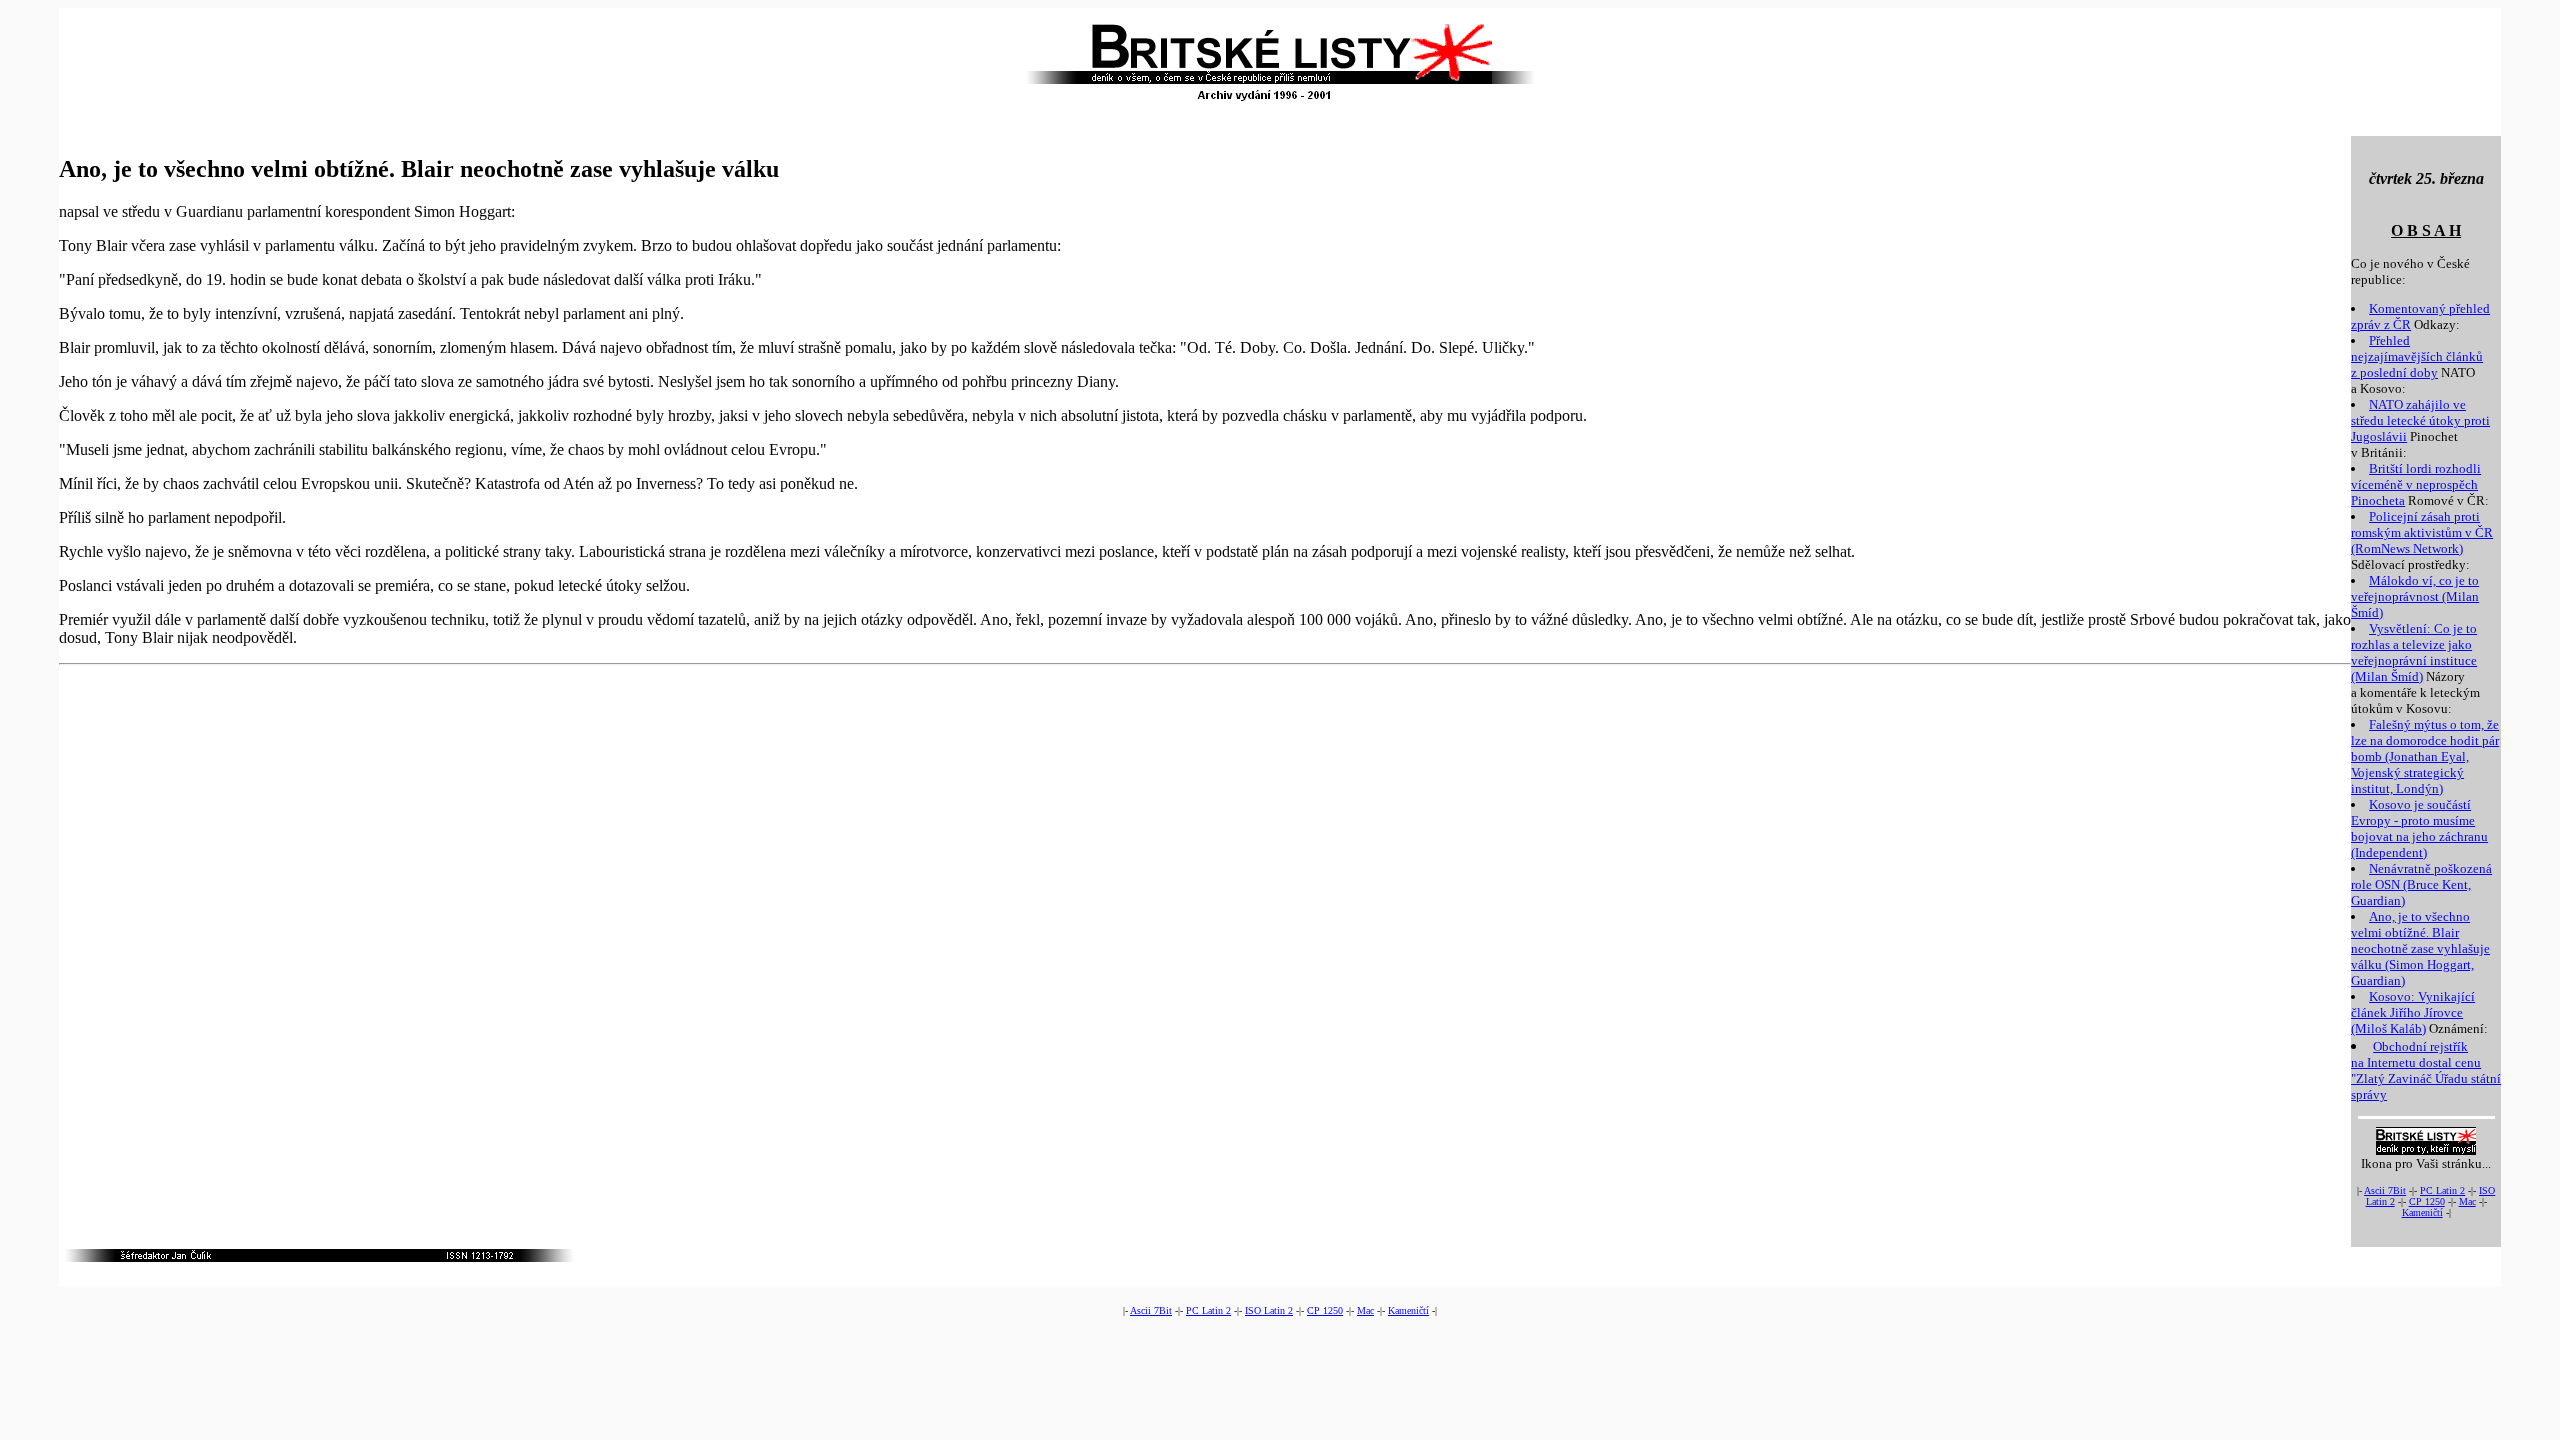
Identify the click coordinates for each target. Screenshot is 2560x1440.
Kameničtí (2422, 1212)
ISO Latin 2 (1269, 1310)
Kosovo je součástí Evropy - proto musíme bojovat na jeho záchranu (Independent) (2419, 828)
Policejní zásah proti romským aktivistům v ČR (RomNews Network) (2422, 532)
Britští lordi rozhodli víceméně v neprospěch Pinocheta (2416, 484)
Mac (2467, 1201)
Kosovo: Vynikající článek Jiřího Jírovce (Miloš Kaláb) (2413, 1012)
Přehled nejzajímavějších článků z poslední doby (2417, 356)
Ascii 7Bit (2385, 1190)
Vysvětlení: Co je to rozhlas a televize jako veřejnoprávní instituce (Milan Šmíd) (2414, 652)
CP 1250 (2427, 1201)
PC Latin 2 (2442, 1190)
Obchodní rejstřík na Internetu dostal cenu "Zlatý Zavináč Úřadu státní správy (2426, 1070)
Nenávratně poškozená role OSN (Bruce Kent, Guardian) (2421, 884)
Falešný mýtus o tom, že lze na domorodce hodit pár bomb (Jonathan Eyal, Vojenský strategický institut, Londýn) (2425, 756)
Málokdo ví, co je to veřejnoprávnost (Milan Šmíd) (2415, 596)
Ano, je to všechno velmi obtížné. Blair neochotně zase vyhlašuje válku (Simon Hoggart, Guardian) (2420, 948)
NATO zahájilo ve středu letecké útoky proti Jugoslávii (2420, 420)
